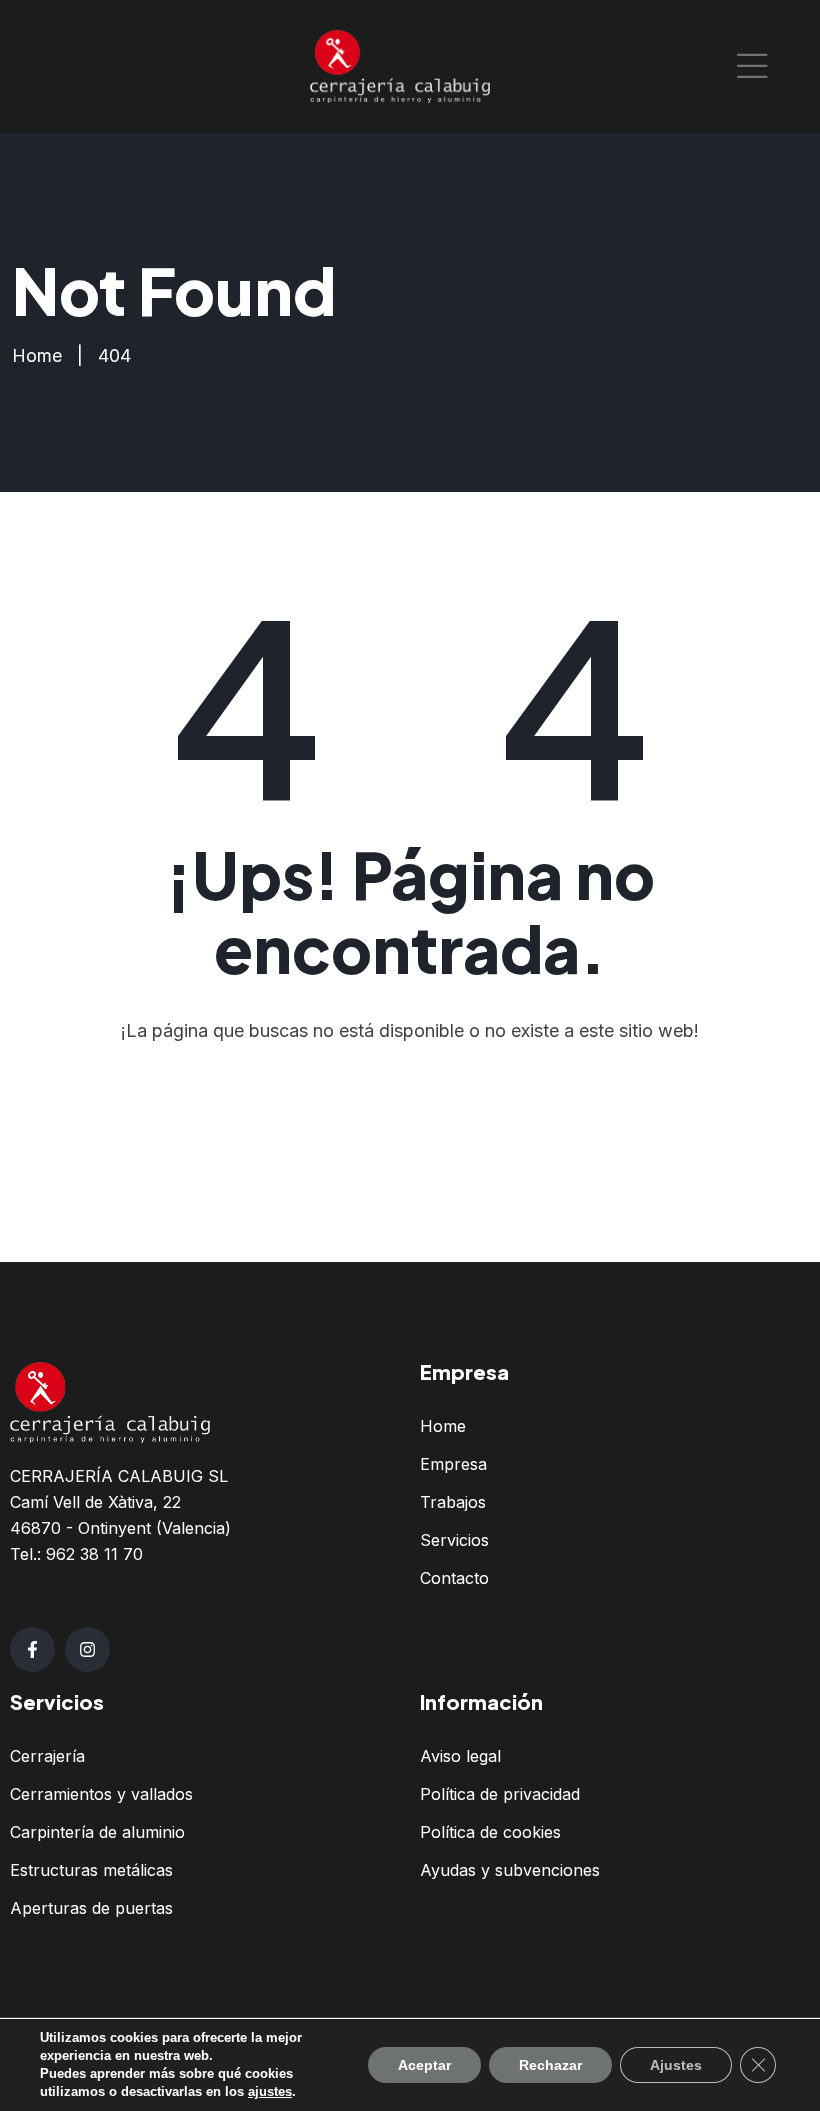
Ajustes (676, 2065)
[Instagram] (87, 1649)
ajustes (270, 2091)
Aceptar (424, 2065)
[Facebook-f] (32, 1649)
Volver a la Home (420, 1112)
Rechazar (550, 2065)
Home (37, 355)
